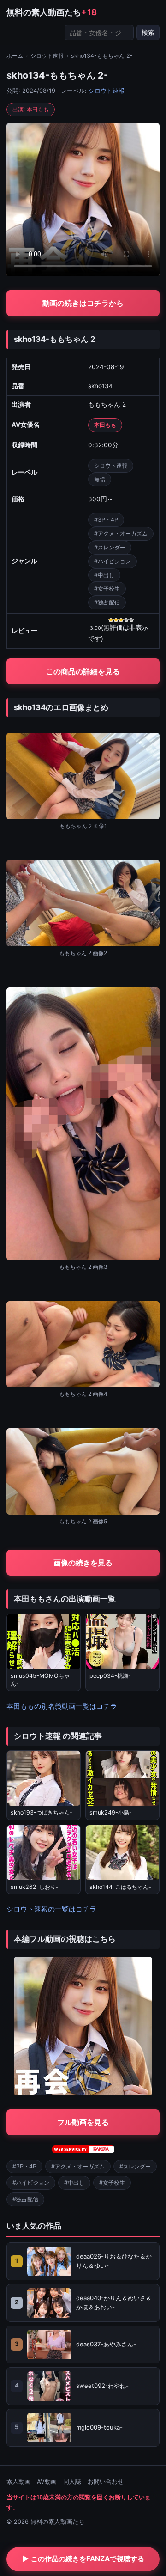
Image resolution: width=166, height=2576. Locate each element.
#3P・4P (106, 520)
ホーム (15, 56)
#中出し (104, 575)
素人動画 (18, 2482)
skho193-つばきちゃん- (41, 1812)
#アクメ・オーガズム (121, 533)
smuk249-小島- (111, 1812)
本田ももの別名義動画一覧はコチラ (62, 1706)
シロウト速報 (47, 56)
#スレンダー (110, 547)
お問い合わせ (106, 2482)
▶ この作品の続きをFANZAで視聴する (83, 2559)
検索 (148, 32)
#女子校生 (107, 588)
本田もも (105, 425)
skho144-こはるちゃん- (120, 1887)
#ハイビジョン (113, 561)
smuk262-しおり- (35, 1887)
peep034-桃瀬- (110, 1676)
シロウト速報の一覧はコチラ (51, 1909)
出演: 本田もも (31, 109)
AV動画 (47, 2482)
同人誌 (72, 2482)
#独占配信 (107, 602)
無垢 (100, 479)
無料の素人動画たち (52, 12)
